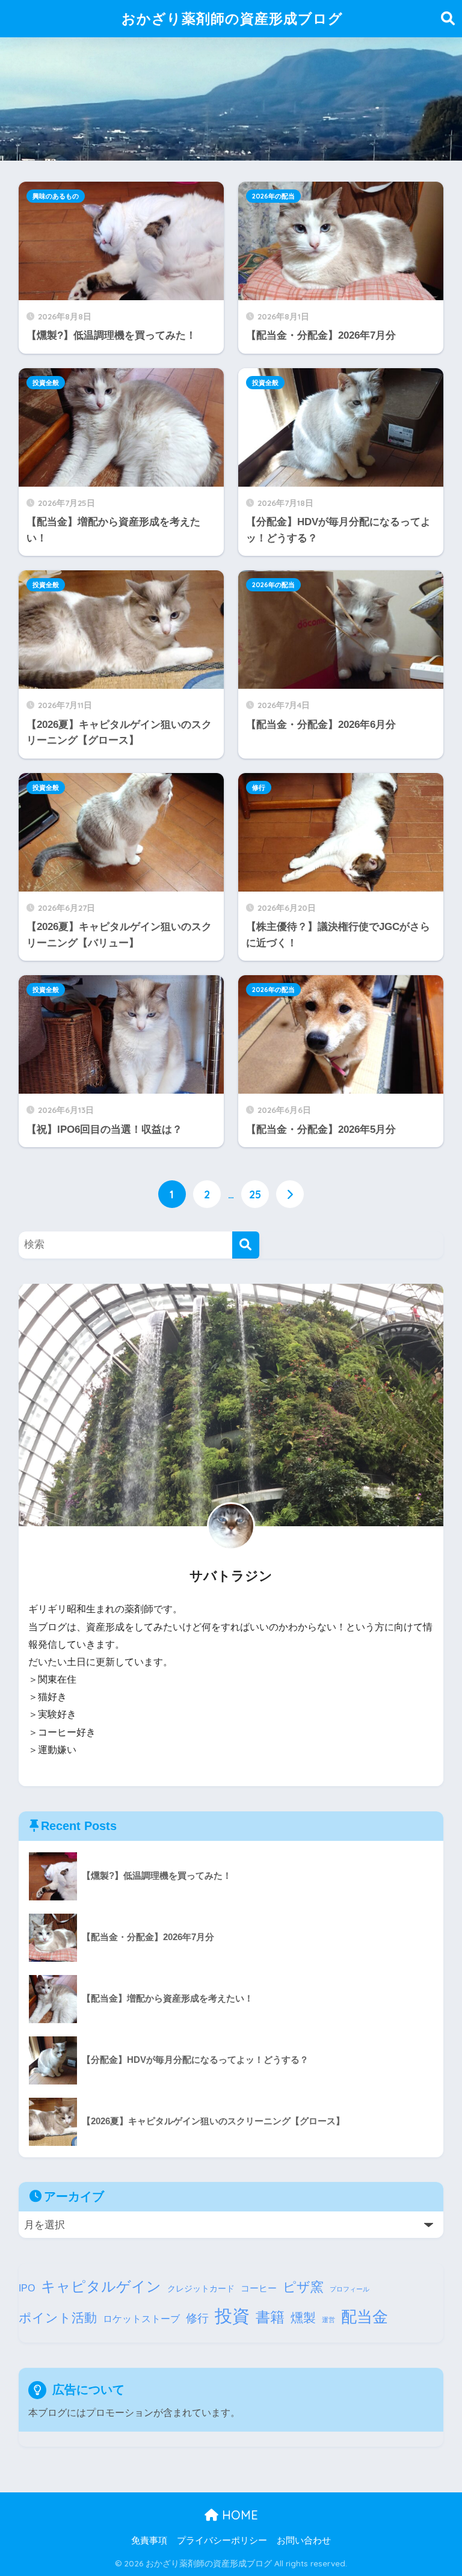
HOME (238, 2515)
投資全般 (46, 383)
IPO (27, 2288)
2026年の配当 (273, 196)
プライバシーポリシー (222, 2541)
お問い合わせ (304, 2541)
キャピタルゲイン (101, 2286)
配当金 (365, 2317)
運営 (328, 2320)
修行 (259, 787)
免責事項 (149, 2541)
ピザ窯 (303, 2287)
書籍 (270, 2317)
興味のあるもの (56, 196)
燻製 (303, 2318)
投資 (232, 2316)
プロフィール (350, 2289)
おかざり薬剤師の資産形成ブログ (232, 18)
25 (255, 1194)
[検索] (246, 1245)
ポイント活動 (58, 2318)
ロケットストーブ (141, 2319)
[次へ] (290, 1194)
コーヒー (259, 2288)
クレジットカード (201, 2289)
